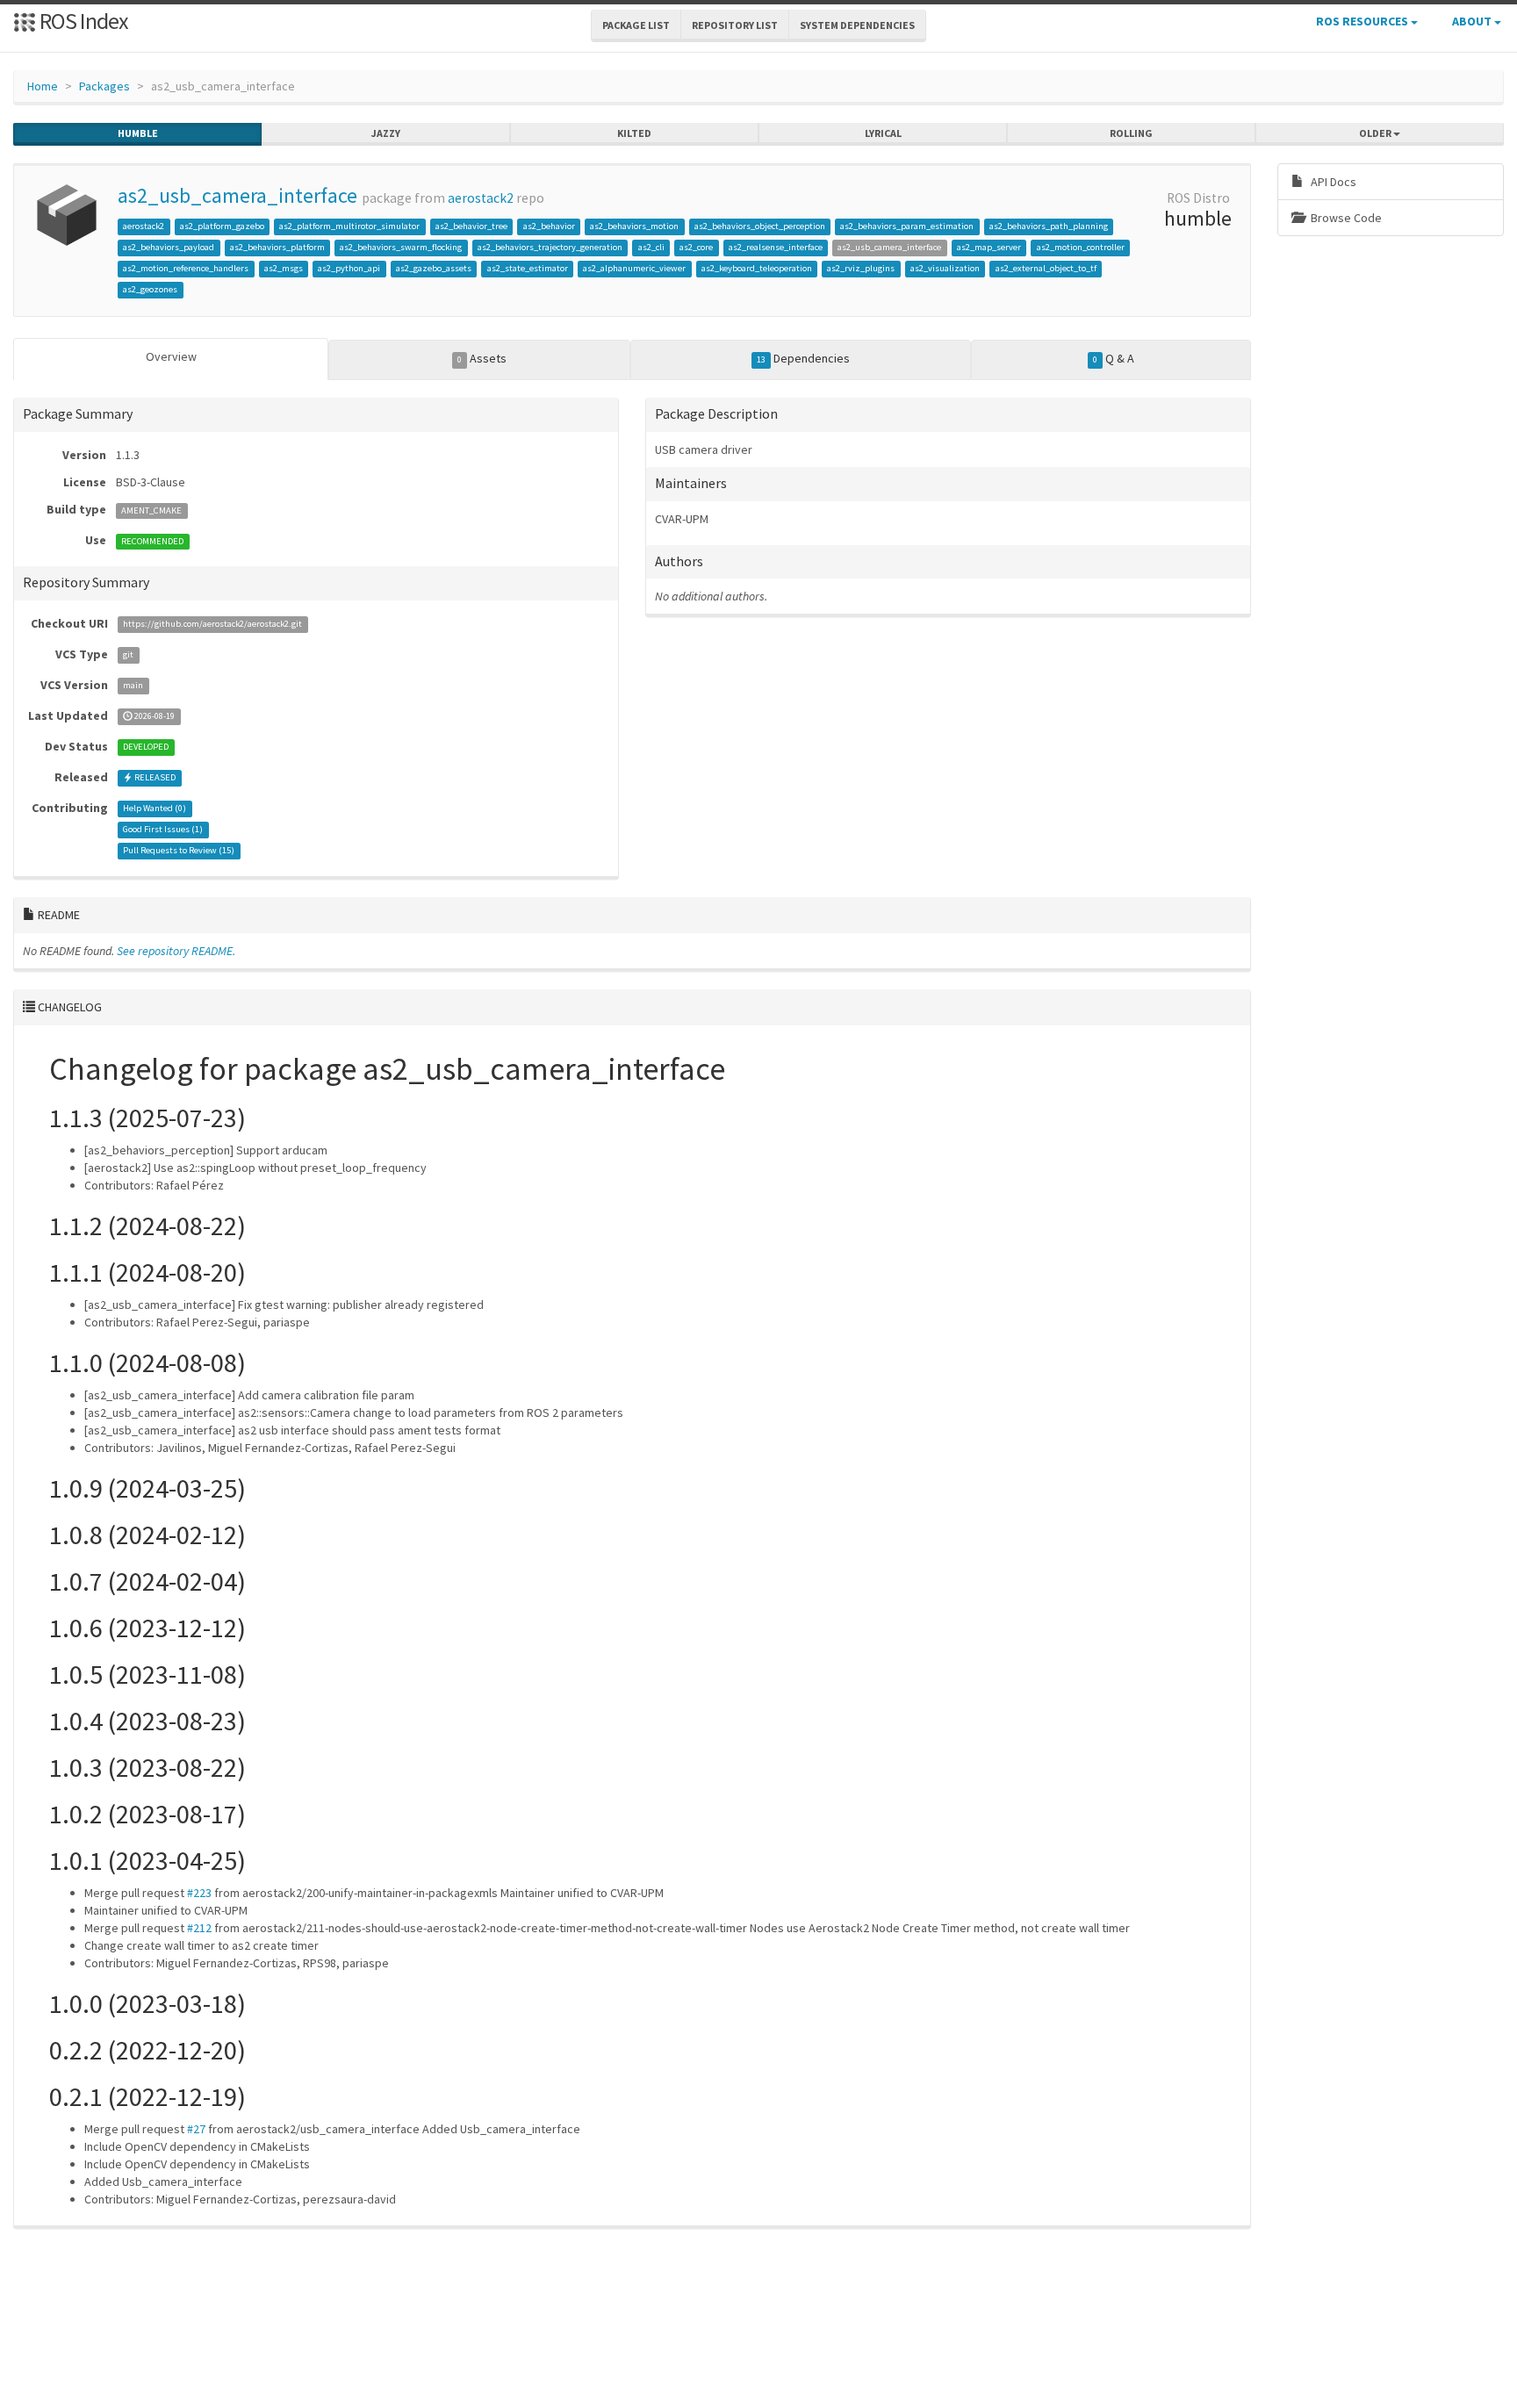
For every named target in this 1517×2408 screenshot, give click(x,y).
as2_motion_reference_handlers (186, 268)
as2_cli (651, 247)
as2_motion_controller (1081, 247)
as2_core (696, 247)
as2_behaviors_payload (169, 247)
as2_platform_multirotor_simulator (349, 226)
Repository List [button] (735, 25)
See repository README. (176, 951)
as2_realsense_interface (776, 247)
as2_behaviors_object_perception (760, 226)
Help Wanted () (155, 809)
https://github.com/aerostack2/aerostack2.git (212, 625)
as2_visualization (945, 268)
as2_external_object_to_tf (1046, 268)
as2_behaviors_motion (634, 226)
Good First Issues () (163, 830)
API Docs (1332, 182)
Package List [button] (636, 25)
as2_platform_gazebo (222, 226)
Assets (482, 358)
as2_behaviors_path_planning (1049, 226)
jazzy (386, 133)
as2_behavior (549, 226)
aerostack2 (481, 198)
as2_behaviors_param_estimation (907, 226)
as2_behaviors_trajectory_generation (550, 247)
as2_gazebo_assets (434, 268)
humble (138, 133)
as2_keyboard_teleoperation (757, 268)
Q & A (1114, 358)
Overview (171, 356)
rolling (1131, 133)
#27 (196, 2129)
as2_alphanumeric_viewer (634, 268)
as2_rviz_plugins (861, 268)
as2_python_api (349, 268)
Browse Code (1345, 218)
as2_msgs (284, 268)
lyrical (883, 133)
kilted (634, 133)
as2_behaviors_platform (277, 247)
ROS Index (82, 21)
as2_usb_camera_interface (237, 195)
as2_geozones (150, 289)
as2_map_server (989, 247)
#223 (199, 1893)
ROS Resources (1363, 21)
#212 (199, 1928)
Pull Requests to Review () (179, 851)
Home (43, 86)
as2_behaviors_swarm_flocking (401, 247)
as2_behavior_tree (471, 226)
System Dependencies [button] (857, 25)
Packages (104, 86)
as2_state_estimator (528, 268)
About (1473, 21)
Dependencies (803, 358)
